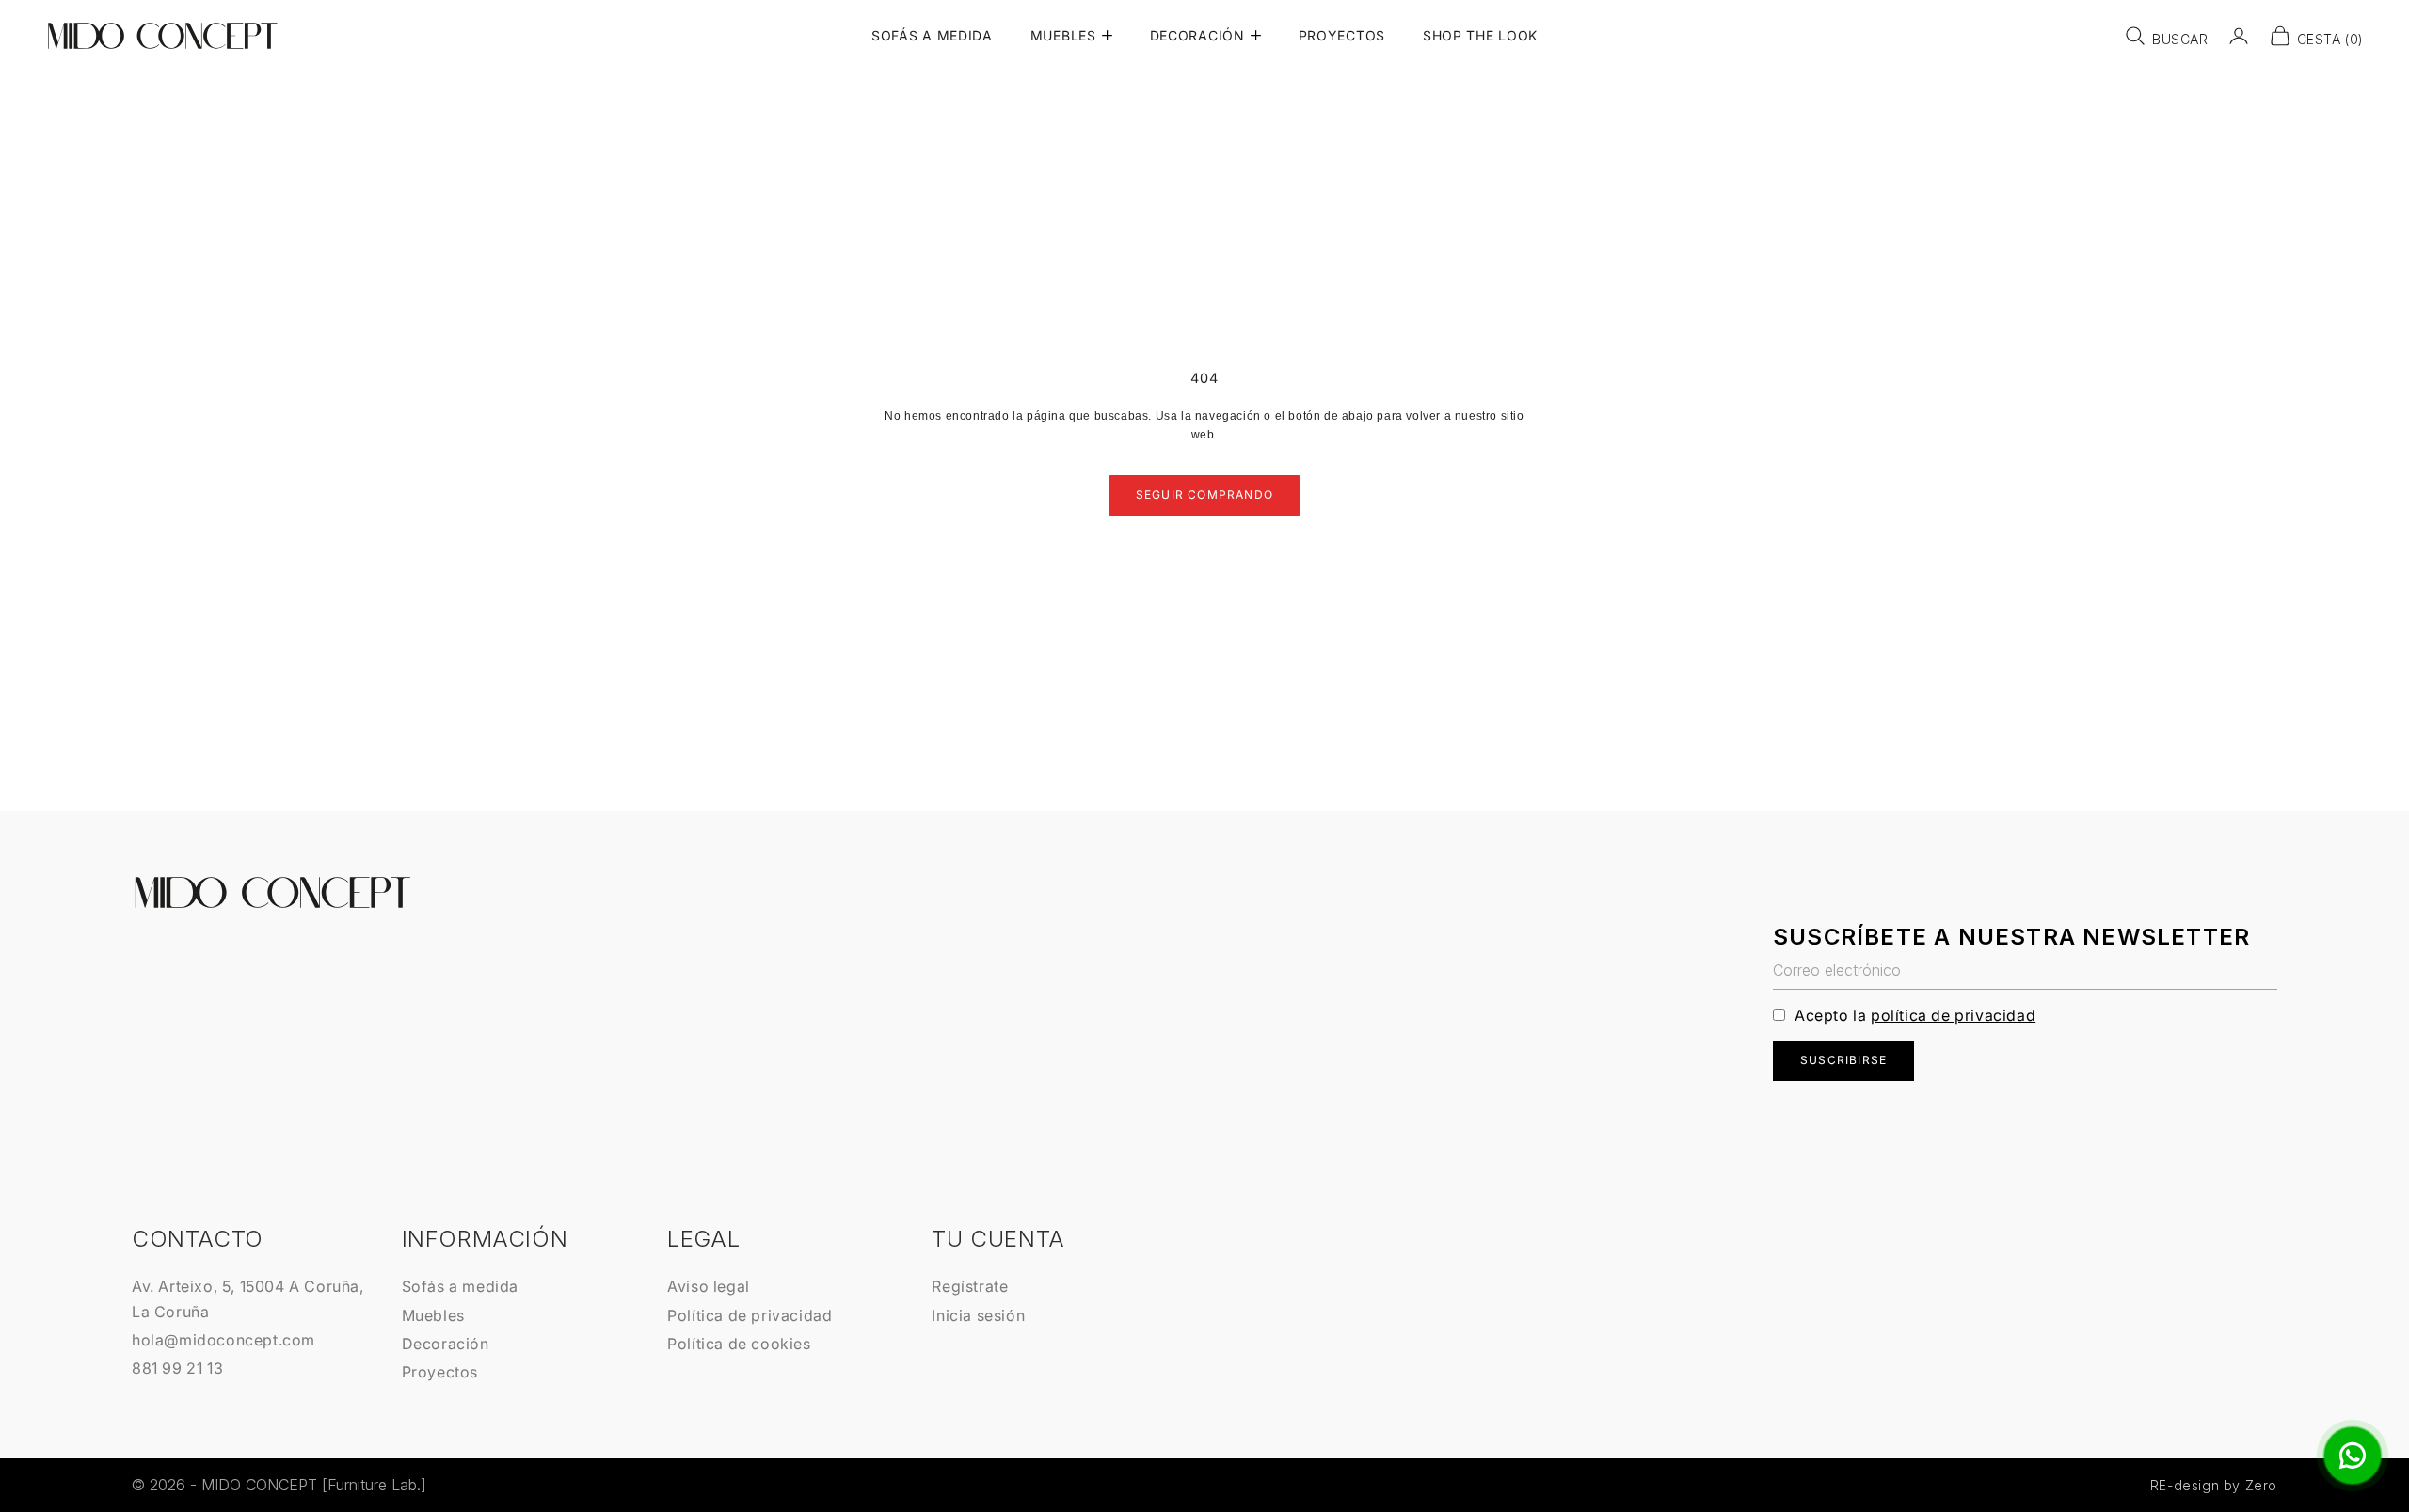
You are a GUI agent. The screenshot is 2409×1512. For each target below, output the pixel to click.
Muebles (433, 1315)
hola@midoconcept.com (223, 1340)
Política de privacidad (750, 1315)
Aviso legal (709, 1286)
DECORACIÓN (1197, 35)
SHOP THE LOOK (1480, 35)
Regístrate (970, 1286)
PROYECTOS (1342, 35)
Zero (2261, 1485)
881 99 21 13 (177, 1368)
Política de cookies (739, 1344)
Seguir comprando (1204, 494)
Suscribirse (1843, 1060)
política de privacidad (1953, 1015)
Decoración (446, 1344)
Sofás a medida (460, 1286)
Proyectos (440, 1372)
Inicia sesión (978, 1315)
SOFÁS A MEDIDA (932, 35)
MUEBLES (1063, 35)
